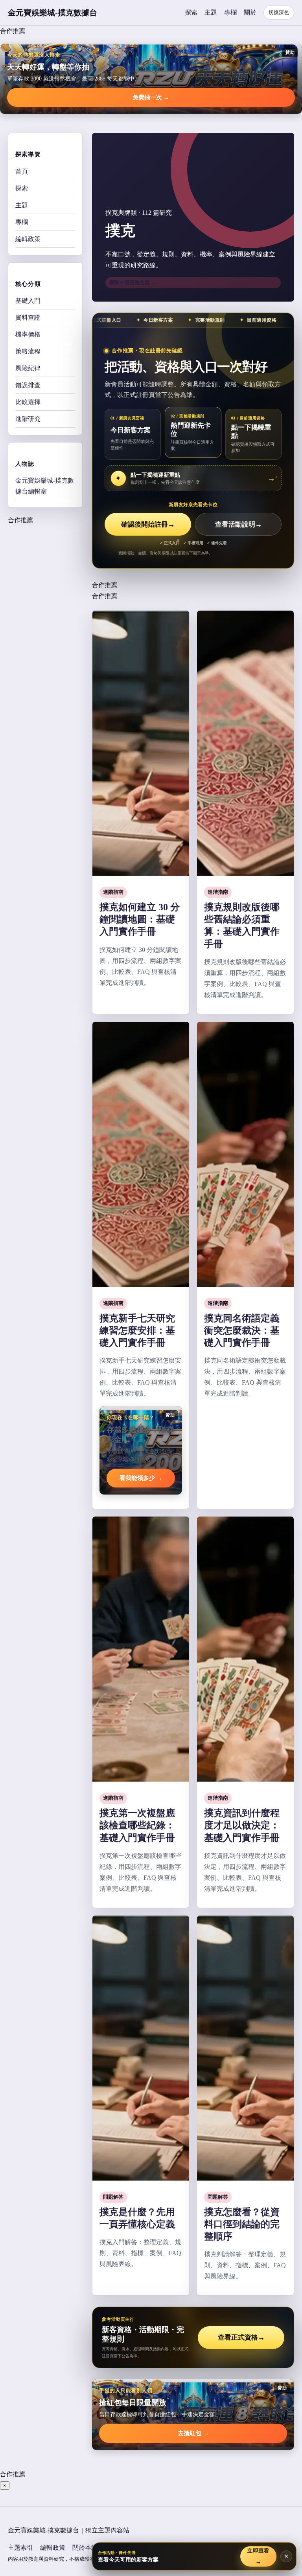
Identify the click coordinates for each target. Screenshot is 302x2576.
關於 (250, 12)
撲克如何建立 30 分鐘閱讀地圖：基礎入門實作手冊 (140, 919)
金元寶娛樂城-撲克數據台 (52, 13)
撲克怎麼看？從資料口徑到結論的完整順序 (242, 2224)
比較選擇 (28, 402)
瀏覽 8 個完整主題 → (133, 283)
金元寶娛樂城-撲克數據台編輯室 (45, 486)
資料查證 (28, 317)
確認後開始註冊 (148, 524)
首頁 (22, 171)
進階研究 (28, 419)
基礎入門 (28, 301)
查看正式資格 (241, 2337)
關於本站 (85, 2548)
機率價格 (28, 334)
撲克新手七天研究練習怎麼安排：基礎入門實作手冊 (137, 1330)
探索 (191, 12)
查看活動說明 (238, 524)
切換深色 (279, 12)
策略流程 (28, 351)
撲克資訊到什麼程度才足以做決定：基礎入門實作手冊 (242, 1825)
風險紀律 (28, 368)
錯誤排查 (28, 385)
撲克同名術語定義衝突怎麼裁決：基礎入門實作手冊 (242, 1330)
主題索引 (20, 2548)
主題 (211, 12)
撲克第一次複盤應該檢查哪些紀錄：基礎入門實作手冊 (137, 1825)
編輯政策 (28, 239)
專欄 (230, 12)
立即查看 (258, 2556)
